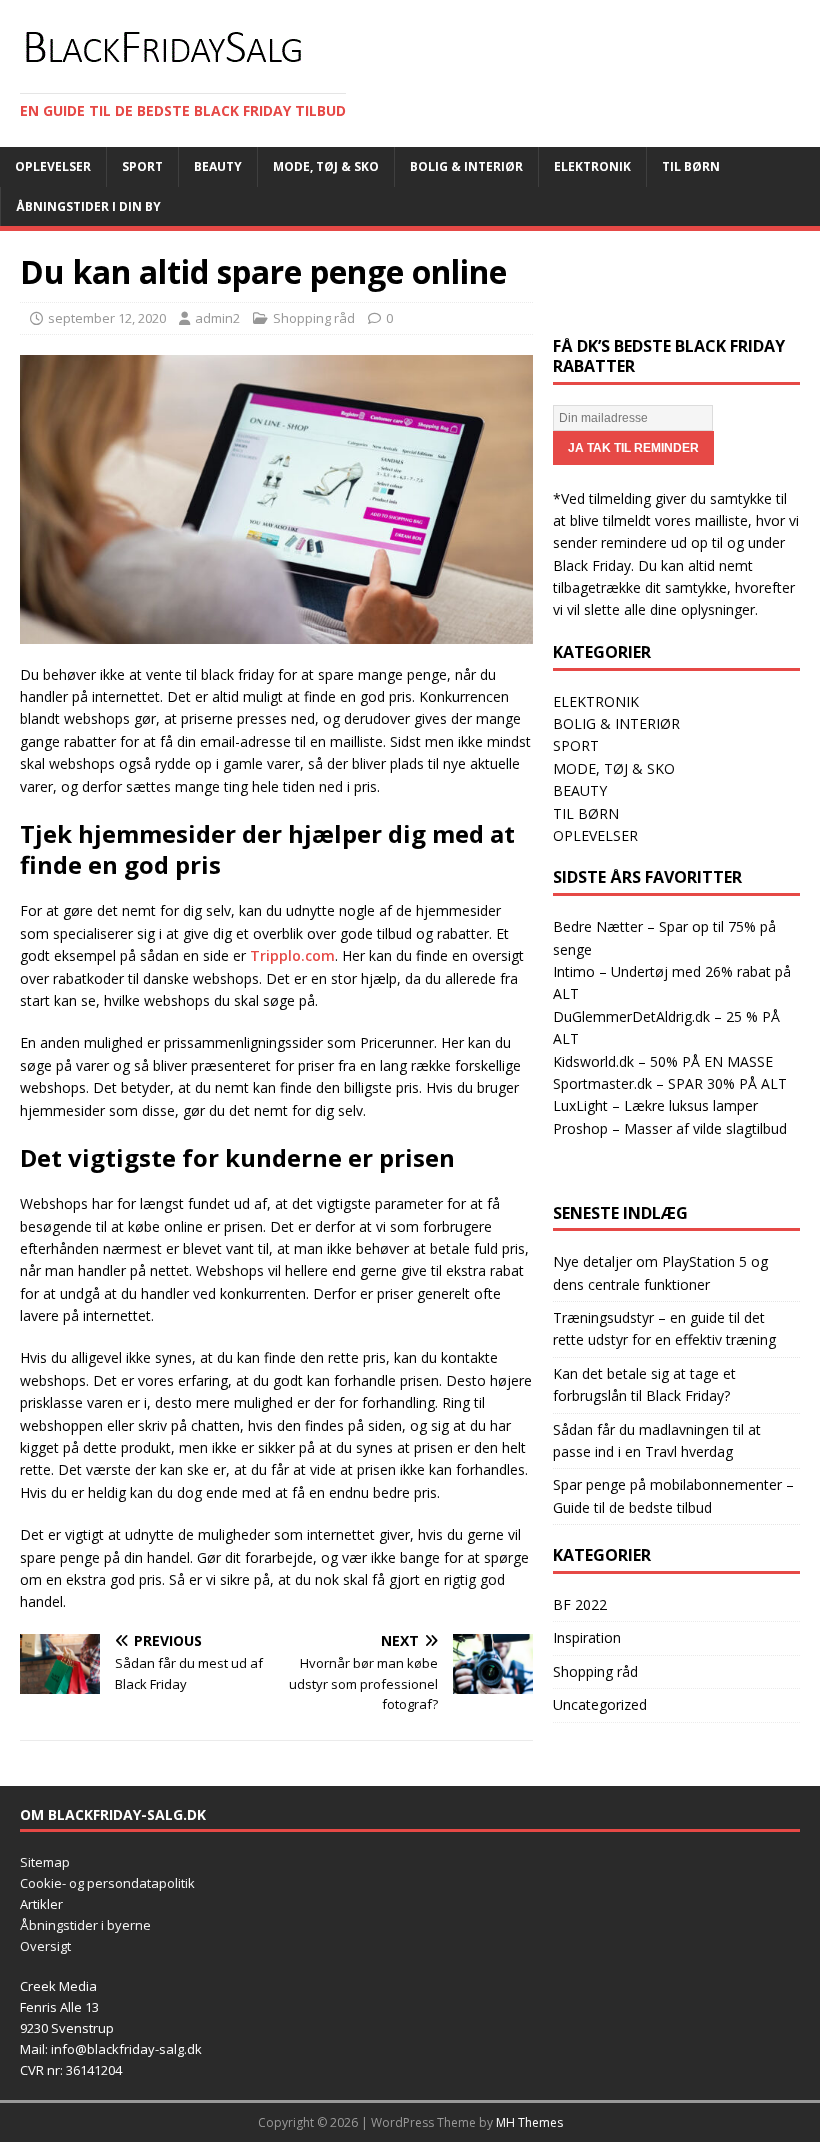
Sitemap (45, 1862)
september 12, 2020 (107, 318)
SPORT (576, 745)
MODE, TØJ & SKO (614, 768)
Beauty (218, 166)
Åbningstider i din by (88, 206)
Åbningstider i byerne (85, 1925)
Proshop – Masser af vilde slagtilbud (670, 1128)
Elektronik (592, 166)
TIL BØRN (586, 813)
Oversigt (45, 1946)
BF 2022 (580, 1604)
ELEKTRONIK (596, 701)
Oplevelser (53, 166)
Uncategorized (600, 1704)
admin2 (217, 318)
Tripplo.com (292, 955)
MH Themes (529, 2122)
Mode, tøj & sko (326, 166)
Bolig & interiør (466, 166)
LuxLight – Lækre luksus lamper (655, 1105)
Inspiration (587, 1637)
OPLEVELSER (595, 835)
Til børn (691, 166)
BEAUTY (580, 790)
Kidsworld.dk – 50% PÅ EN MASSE (663, 1061)
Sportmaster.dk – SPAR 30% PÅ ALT (670, 1083)
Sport (142, 166)
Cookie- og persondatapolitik (107, 1883)
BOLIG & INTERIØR (616, 723)
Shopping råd (314, 318)
